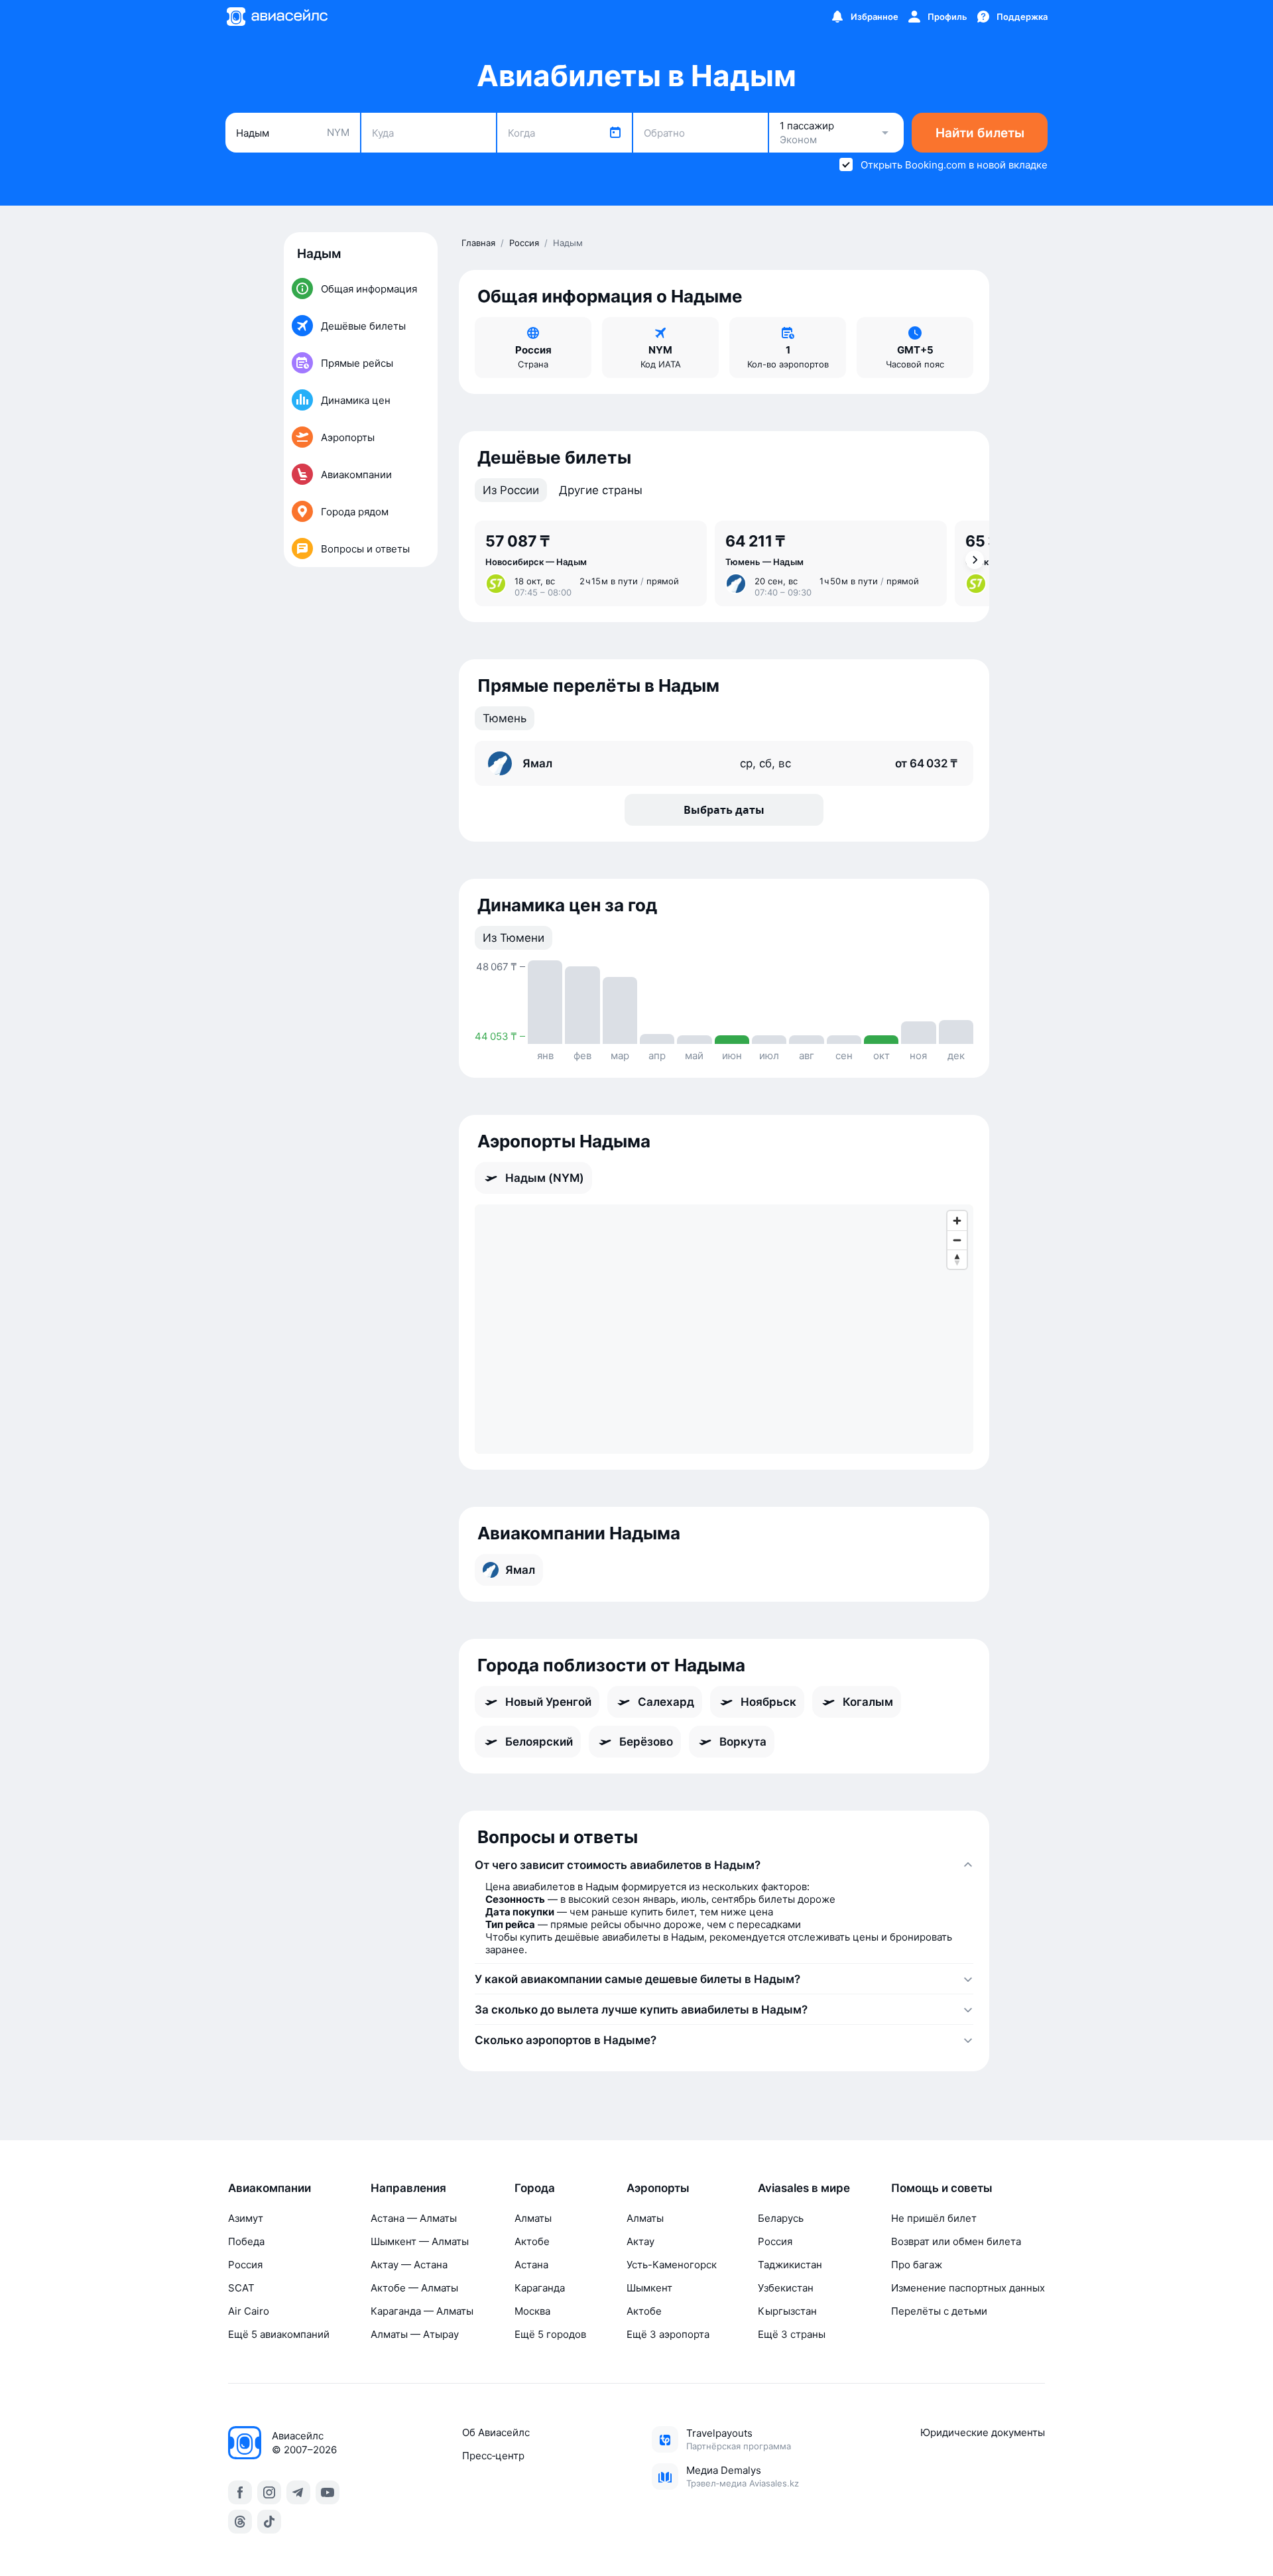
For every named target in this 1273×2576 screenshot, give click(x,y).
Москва (532, 2311)
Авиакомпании (270, 2188)
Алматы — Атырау (415, 2334)
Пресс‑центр (493, 2456)
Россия (245, 2265)
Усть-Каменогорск (672, 2265)
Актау (640, 2241)
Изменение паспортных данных (968, 2288)
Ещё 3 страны (792, 2334)
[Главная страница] (276, 17)
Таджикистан (790, 2265)
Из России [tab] (511, 490)
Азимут (246, 2218)
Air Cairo (249, 2311)
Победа (246, 2241)
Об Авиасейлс (496, 2432)
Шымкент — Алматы (420, 2241)
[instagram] (269, 2492)
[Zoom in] (957, 1221)
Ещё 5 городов (550, 2334)
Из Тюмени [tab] (514, 938)
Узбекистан (786, 2288)
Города (535, 2188)
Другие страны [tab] (601, 490)
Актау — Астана (409, 2265)
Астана (531, 2265)
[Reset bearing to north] (957, 1259)
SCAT (241, 2288)
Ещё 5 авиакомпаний (279, 2334)
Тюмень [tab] (505, 718)
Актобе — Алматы (414, 2288)
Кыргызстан (787, 2311)
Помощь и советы (942, 2188)
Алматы (533, 2218)
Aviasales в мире (804, 2188)
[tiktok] (269, 2522)
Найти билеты (980, 133)
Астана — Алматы (414, 2218)
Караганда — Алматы (422, 2311)
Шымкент (649, 2288)
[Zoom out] (957, 1240)
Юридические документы (983, 2432)
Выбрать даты (724, 810)
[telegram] (298, 2492)
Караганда (540, 2288)
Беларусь (781, 2218)
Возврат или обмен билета (956, 2241)
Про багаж (917, 2265)
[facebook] (240, 2492)
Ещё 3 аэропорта (668, 2334)
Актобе (532, 2241)
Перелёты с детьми (939, 2311)
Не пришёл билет (934, 2218)
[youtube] (328, 2492)
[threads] (240, 2522)
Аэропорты (658, 2188)
